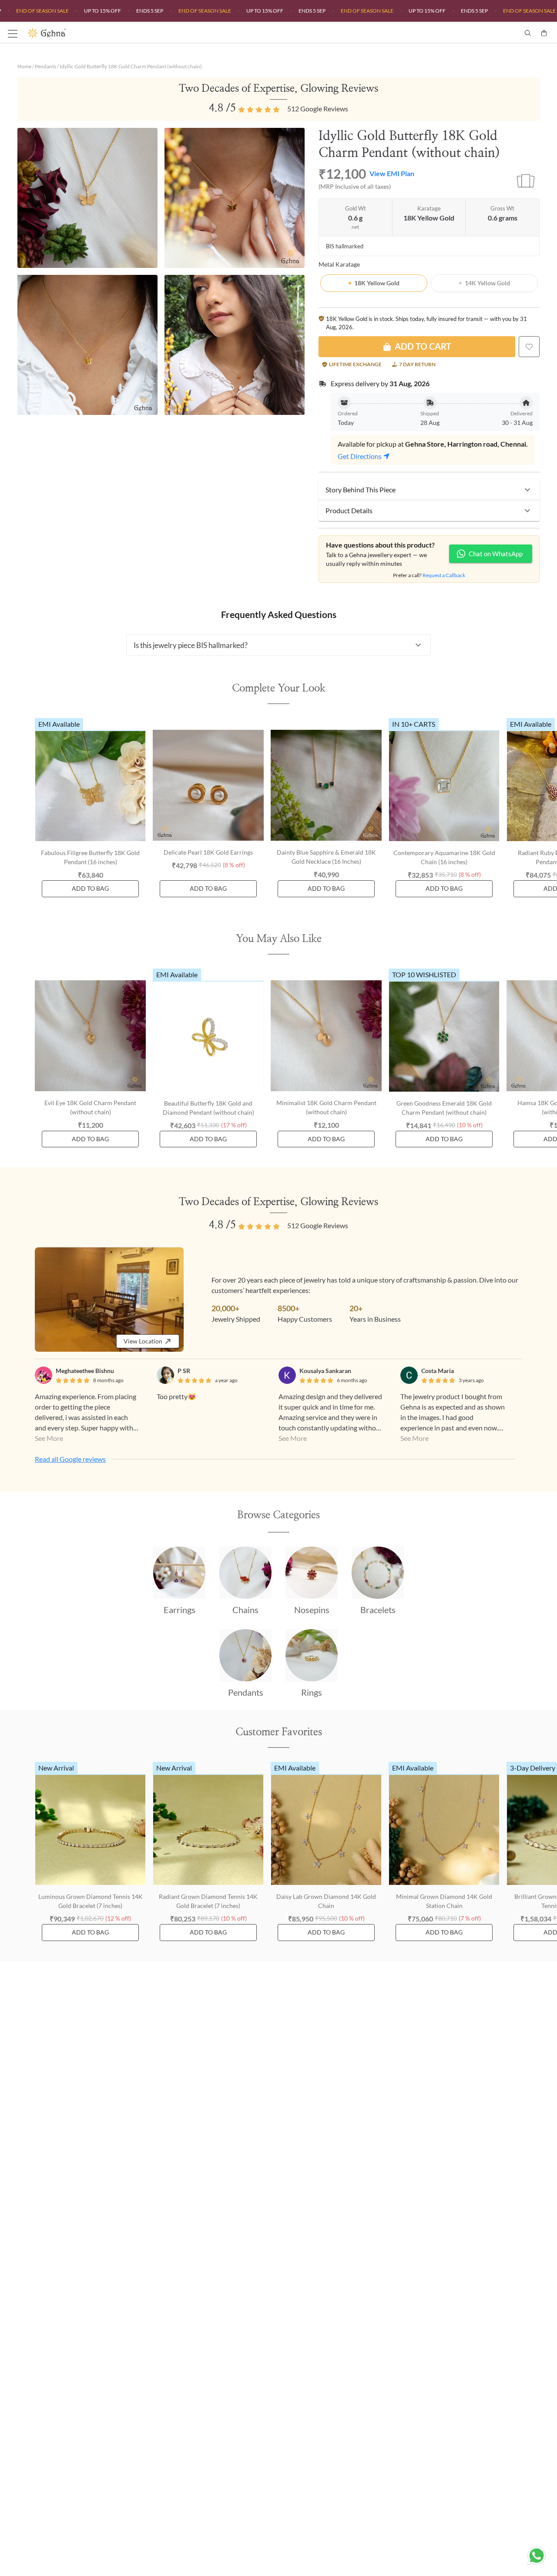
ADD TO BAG (90, 888)
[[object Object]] (529, 347)
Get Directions (360, 456)
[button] (429, 490)
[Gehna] (153, 33)
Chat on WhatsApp (496, 554)
